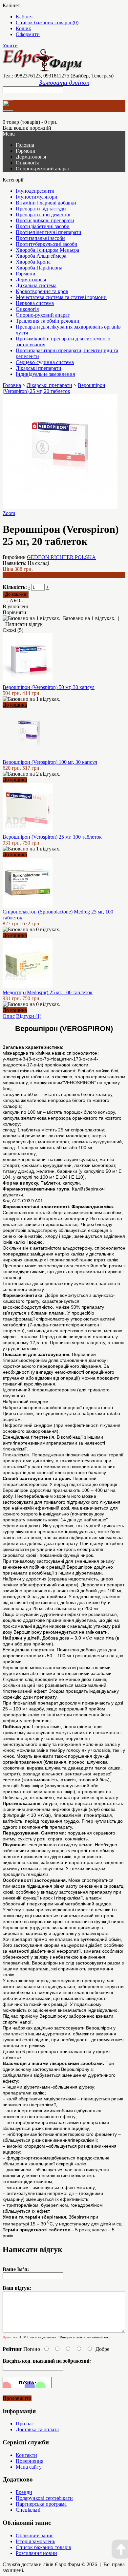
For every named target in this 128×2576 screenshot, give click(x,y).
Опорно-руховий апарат (43, 169)
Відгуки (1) (29, 1016)
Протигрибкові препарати (45, 220)
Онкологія (27, 163)
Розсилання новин (36, 2553)
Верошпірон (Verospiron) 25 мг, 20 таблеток (54, 388)
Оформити (28, 34)
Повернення (30, 2461)
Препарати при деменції (43, 215)
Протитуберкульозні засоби (47, 244)
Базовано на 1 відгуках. (89, 618)
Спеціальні (28, 2510)
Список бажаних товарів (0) (47, 22)
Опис (9, 1016)
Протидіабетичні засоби (43, 226)
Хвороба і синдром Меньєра (47, 250)
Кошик (23, 28)
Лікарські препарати (39, 368)
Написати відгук (24, 624)
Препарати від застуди (41, 209)
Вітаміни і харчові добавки (46, 203)
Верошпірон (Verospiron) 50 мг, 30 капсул (49, 687)
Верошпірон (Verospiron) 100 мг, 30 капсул (50, 762)
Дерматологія (31, 157)
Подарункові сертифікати (44, 2498)
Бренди (24, 2492)
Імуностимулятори (37, 197)
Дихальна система (36, 285)
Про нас (25, 2424)
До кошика (15, 705)
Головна (12, 385)
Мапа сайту (29, 2467)
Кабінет (24, 17)
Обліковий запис (35, 2535)
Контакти (26, 2455)
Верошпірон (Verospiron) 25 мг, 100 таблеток (52, 837)
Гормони (26, 151)
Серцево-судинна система (45, 362)
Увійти (10, 45)
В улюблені (15, 606)
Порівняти (14, 612)
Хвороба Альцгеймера (41, 256)
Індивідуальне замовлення (45, 374)
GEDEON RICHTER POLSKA (61, 557)
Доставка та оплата (37, 2429)
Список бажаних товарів (43, 2547)
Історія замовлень (35, 2541)
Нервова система (35, 303)
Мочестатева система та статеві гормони (61, 297)
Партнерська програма (41, 2504)
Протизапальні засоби (40, 238)
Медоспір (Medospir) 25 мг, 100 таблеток (48, 992)
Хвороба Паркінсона (39, 268)
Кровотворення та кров (42, 291)
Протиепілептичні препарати (49, 232)
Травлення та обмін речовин (48, 321)
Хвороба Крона (33, 262)
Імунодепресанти (35, 191)
